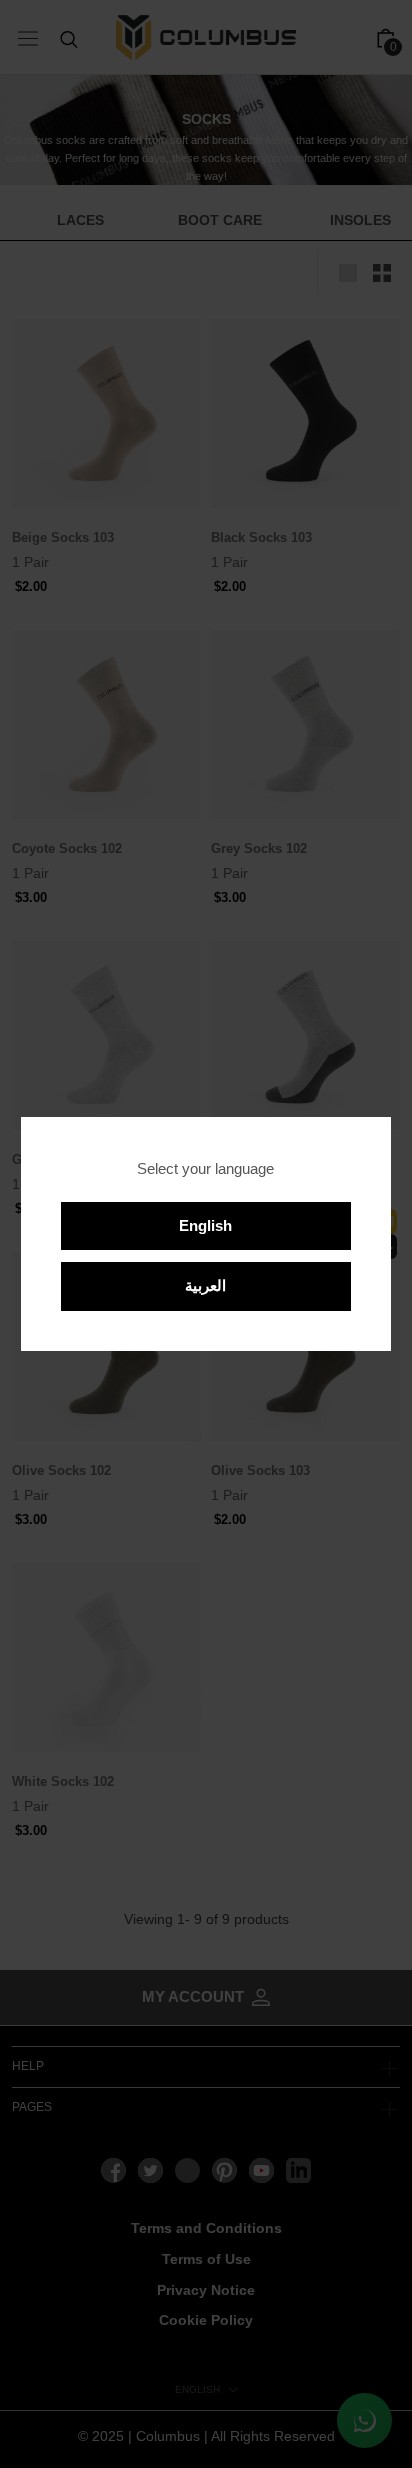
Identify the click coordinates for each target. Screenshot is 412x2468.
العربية (205, 1285)
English (205, 1225)
